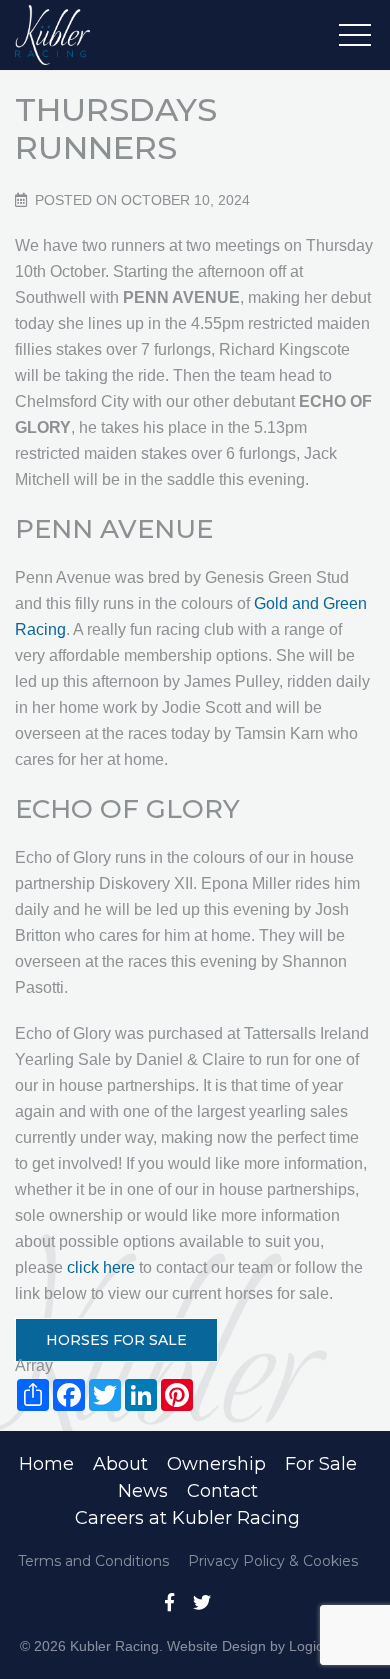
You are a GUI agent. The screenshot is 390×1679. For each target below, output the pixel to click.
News (143, 1491)
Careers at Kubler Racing (187, 1518)
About (120, 1464)
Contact (222, 1491)
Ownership (216, 1464)
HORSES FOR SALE (116, 1340)
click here (101, 1267)
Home (46, 1464)
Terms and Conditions (93, 1561)
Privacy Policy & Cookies (273, 1561)
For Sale (321, 1464)
